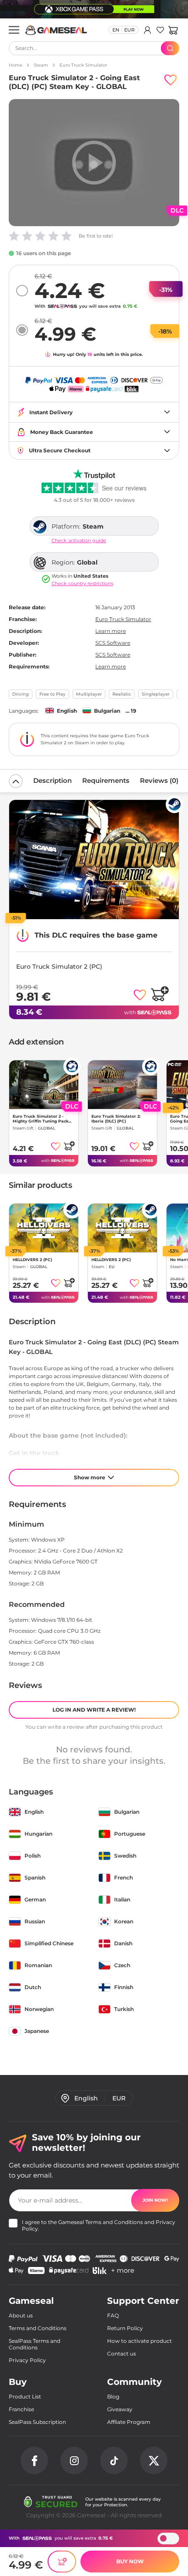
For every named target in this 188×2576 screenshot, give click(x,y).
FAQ (113, 2315)
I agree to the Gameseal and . (99, 2225)
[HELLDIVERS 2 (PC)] (44, 1228)
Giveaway (120, 2409)
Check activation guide (79, 541)
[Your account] (148, 30)
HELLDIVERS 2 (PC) (32, 1260)
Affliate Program (129, 2422)
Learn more (111, 631)
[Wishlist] (160, 30)
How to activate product (139, 2341)
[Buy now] (62, 2562)
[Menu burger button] (14, 30)
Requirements (106, 780)
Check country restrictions (82, 584)
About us (21, 2315)
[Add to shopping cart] (160, 993)
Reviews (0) (159, 780)
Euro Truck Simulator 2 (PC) (59, 966)
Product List (25, 2397)
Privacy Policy (27, 2360)
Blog (113, 2397)
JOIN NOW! (155, 2200)
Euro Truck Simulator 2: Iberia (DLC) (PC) (116, 1119)
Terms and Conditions (114, 2222)
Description (52, 780)
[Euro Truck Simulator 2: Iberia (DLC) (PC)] (122, 1085)
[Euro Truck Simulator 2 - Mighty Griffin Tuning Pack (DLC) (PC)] (44, 1085)
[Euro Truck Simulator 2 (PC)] (94, 860)
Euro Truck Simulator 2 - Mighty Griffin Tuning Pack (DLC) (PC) (41, 1119)
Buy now (130, 2561)
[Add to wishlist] (171, 80)
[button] (173, 30)
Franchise (21, 2409)
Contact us (122, 2354)
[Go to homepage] (56, 30)
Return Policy (125, 2328)
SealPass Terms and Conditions (35, 2344)
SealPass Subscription (37, 2422)
